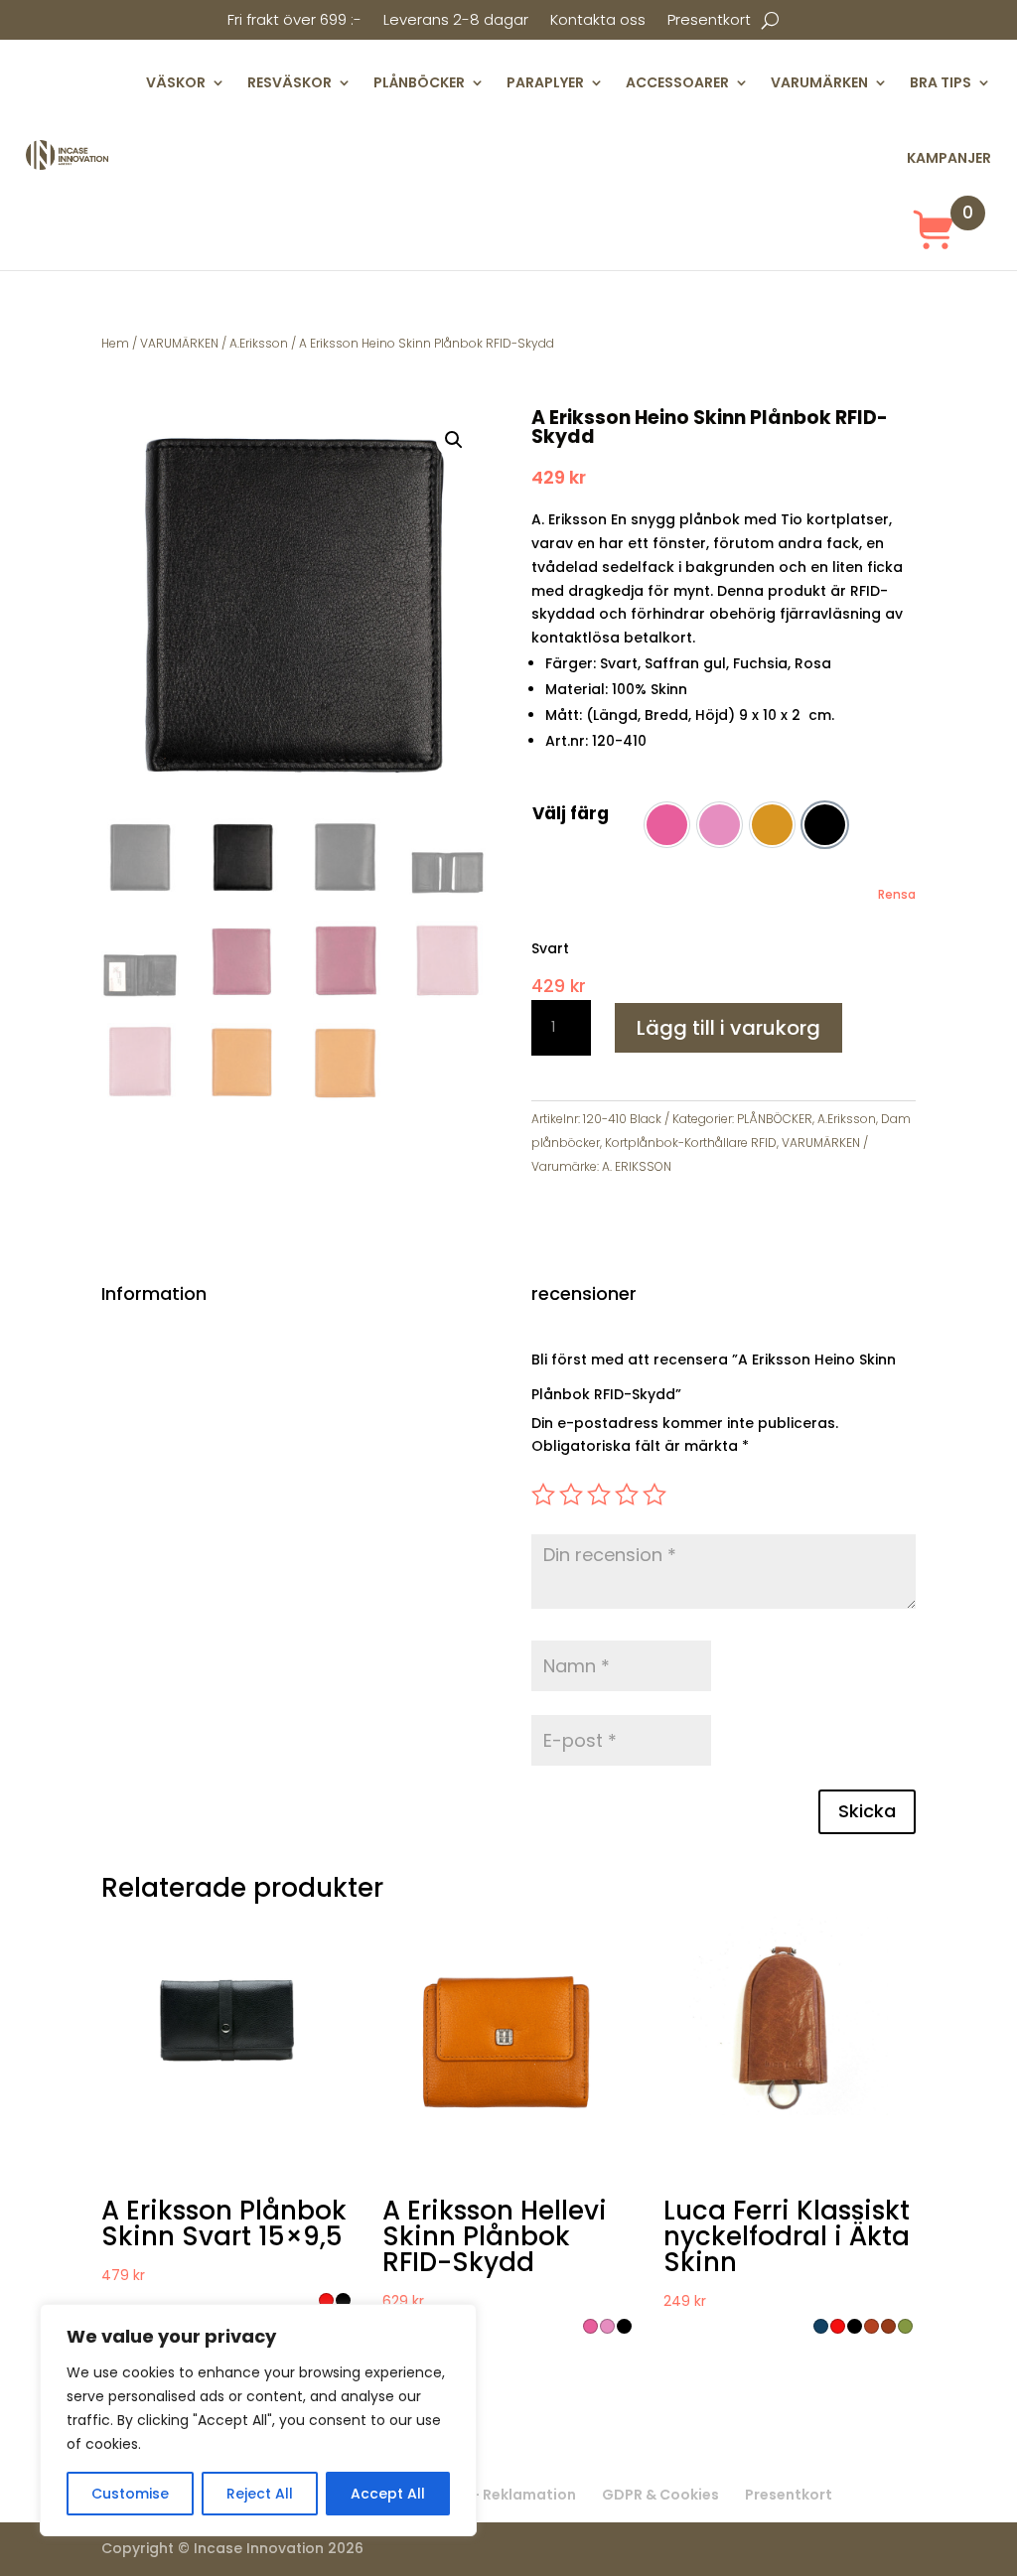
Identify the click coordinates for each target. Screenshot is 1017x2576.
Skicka (867, 1811)
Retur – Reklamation (502, 2495)
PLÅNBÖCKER (419, 82)
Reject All (260, 2494)
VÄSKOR (176, 82)
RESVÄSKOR (290, 82)
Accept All (388, 2494)
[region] (258, 2420)
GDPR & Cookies (660, 2495)
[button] (454, 440)
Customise (130, 2494)
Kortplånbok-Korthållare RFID (691, 1143)
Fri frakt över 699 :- (294, 21)
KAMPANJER (949, 158)
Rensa (897, 895)
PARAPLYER (545, 82)
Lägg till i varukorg (728, 1028)
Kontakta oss (598, 21)
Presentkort (709, 21)
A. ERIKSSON (637, 1166)
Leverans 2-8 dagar (456, 21)
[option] (667, 825)
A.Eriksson (259, 343)
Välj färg (571, 813)
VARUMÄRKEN (819, 82)
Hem (115, 343)
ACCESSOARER (677, 82)
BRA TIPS (941, 82)
